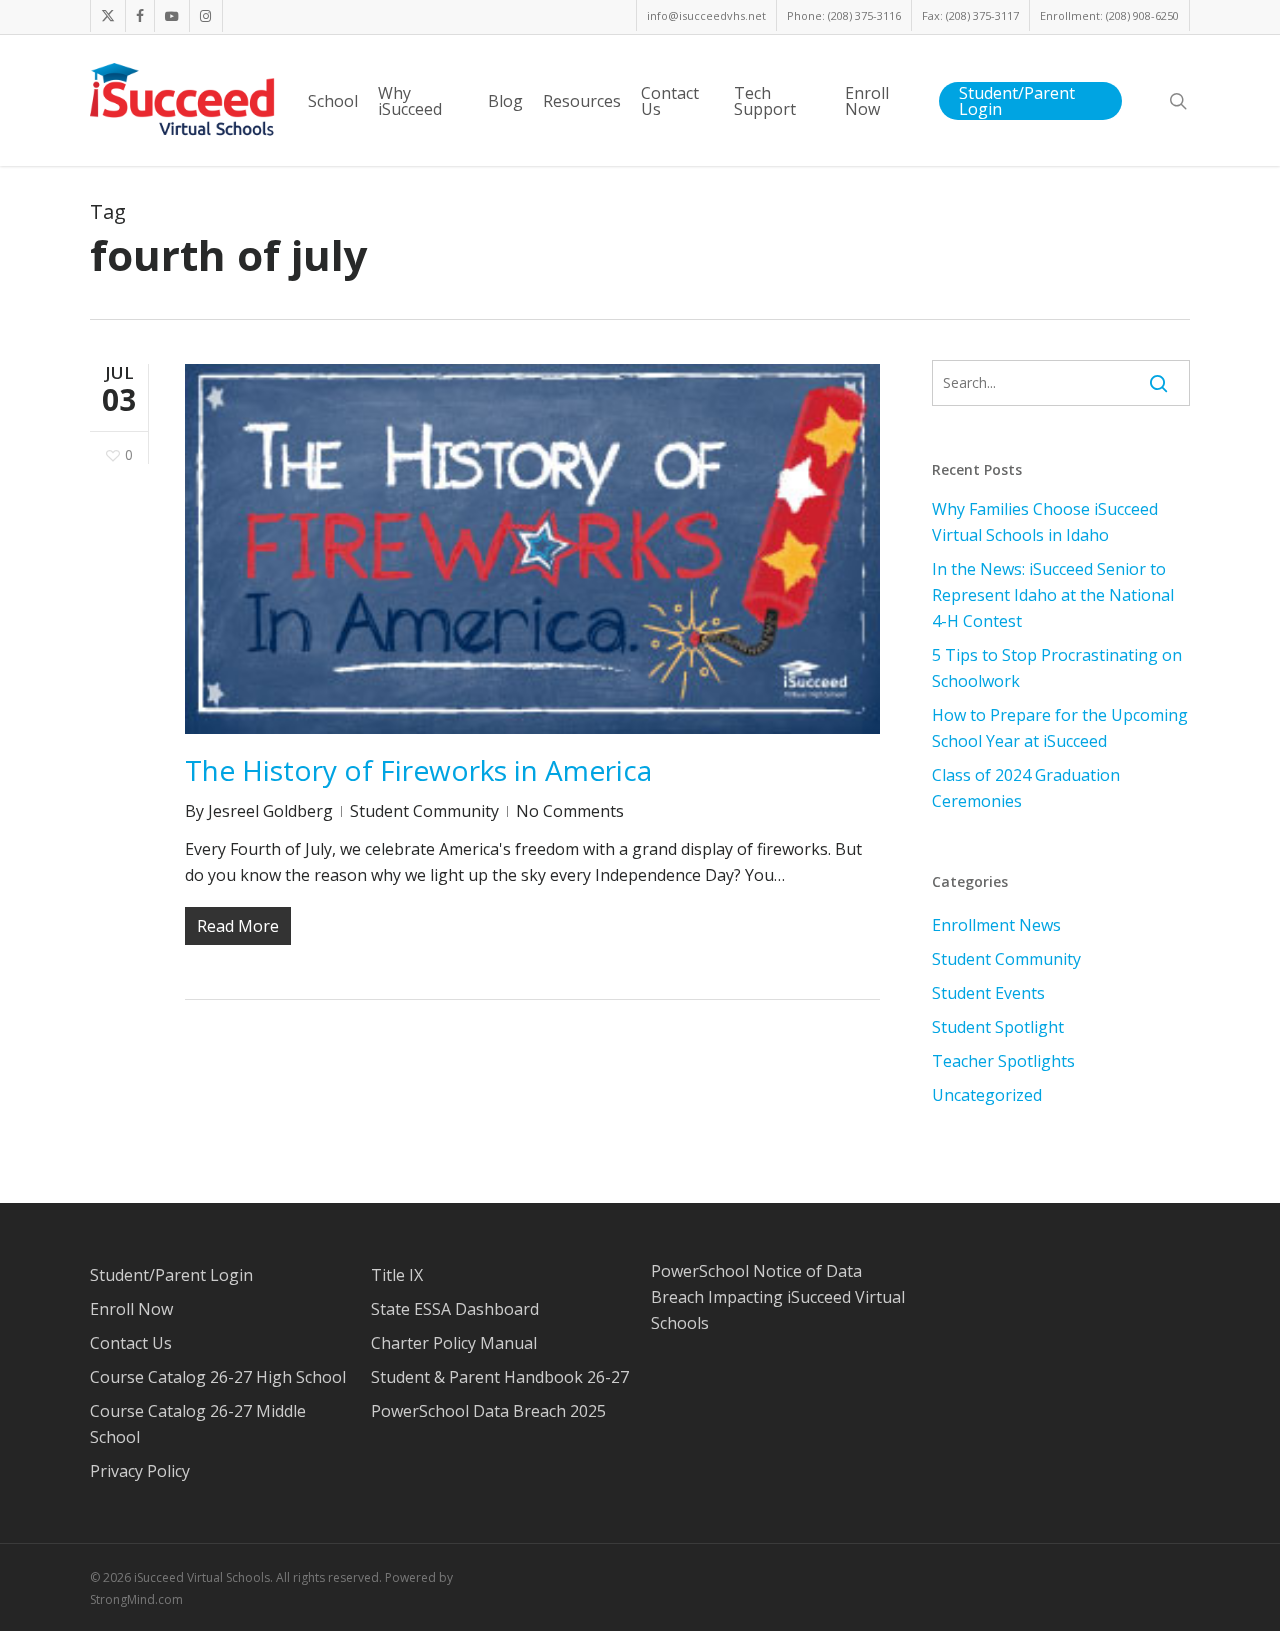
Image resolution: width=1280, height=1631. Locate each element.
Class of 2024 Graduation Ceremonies (1026, 788)
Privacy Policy (140, 1471)
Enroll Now (131, 1309)
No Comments (570, 811)
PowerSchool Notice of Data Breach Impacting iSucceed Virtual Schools (778, 1297)
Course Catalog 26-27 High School (218, 1377)
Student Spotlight (998, 1027)
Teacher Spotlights (1003, 1061)
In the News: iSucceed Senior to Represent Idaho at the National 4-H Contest (1053, 595)
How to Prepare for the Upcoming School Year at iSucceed (1060, 728)
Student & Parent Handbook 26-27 (500, 1377)
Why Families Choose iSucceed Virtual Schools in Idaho (1045, 522)
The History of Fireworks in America (418, 770)
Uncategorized (987, 1095)
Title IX (397, 1275)
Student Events (988, 993)
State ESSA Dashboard (455, 1309)
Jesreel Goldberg (270, 811)
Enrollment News (996, 925)
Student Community (424, 811)
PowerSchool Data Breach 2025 (488, 1411)
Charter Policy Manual (454, 1343)
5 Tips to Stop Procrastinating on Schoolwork (1057, 668)
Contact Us (131, 1343)
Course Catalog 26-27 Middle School (198, 1424)
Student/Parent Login (171, 1275)
